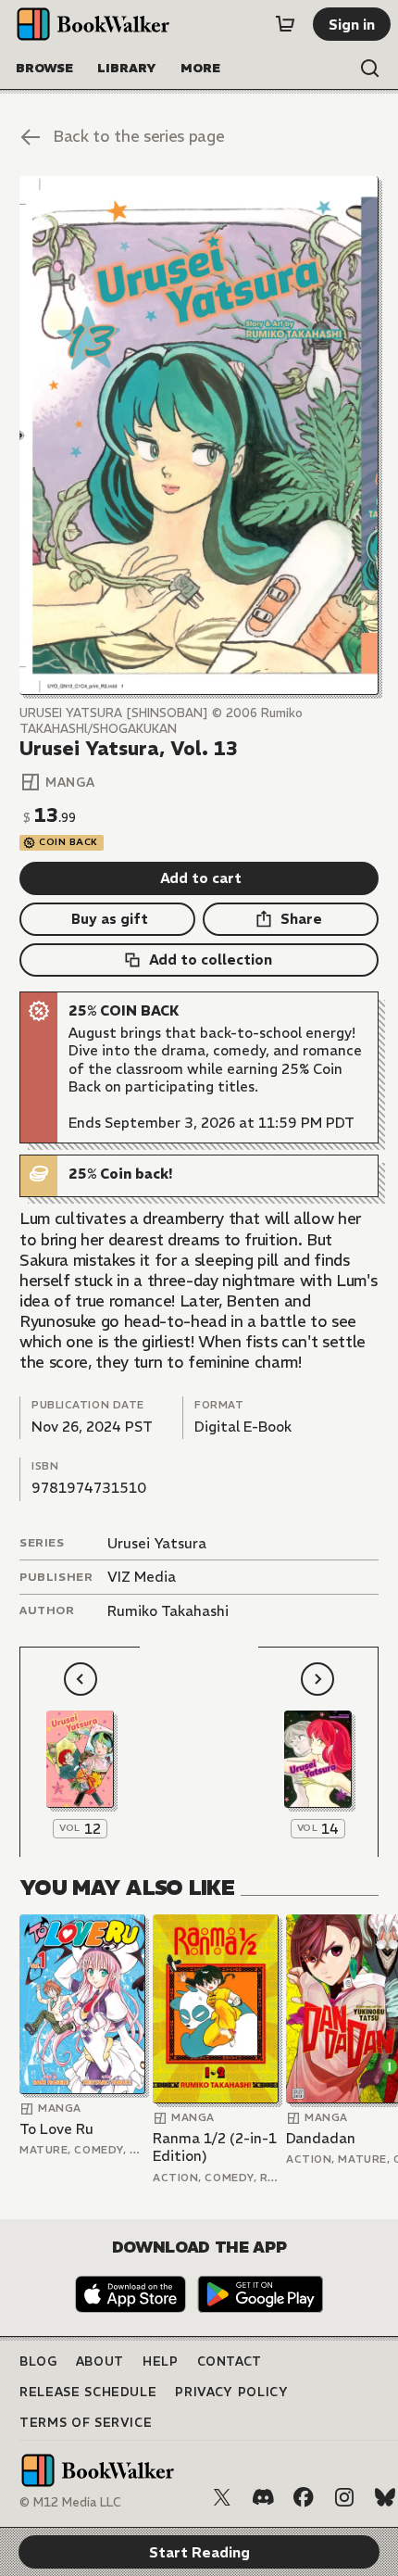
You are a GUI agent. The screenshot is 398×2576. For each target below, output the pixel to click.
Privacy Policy (231, 2392)
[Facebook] (304, 2497)
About (100, 2361)
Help (161, 2361)
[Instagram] (344, 2497)
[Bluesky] (385, 2497)
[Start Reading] (199, 436)
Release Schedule (88, 2392)
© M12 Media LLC (70, 2502)
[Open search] (370, 69)
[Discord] (263, 2497)
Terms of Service (86, 2423)
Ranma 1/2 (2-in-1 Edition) (215, 2147)
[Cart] (285, 24)
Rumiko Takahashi (168, 1611)
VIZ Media (142, 1577)
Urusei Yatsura (157, 1543)
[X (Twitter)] (222, 2497)
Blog (38, 2361)
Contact (230, 2361)
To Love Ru (56, 2129)
